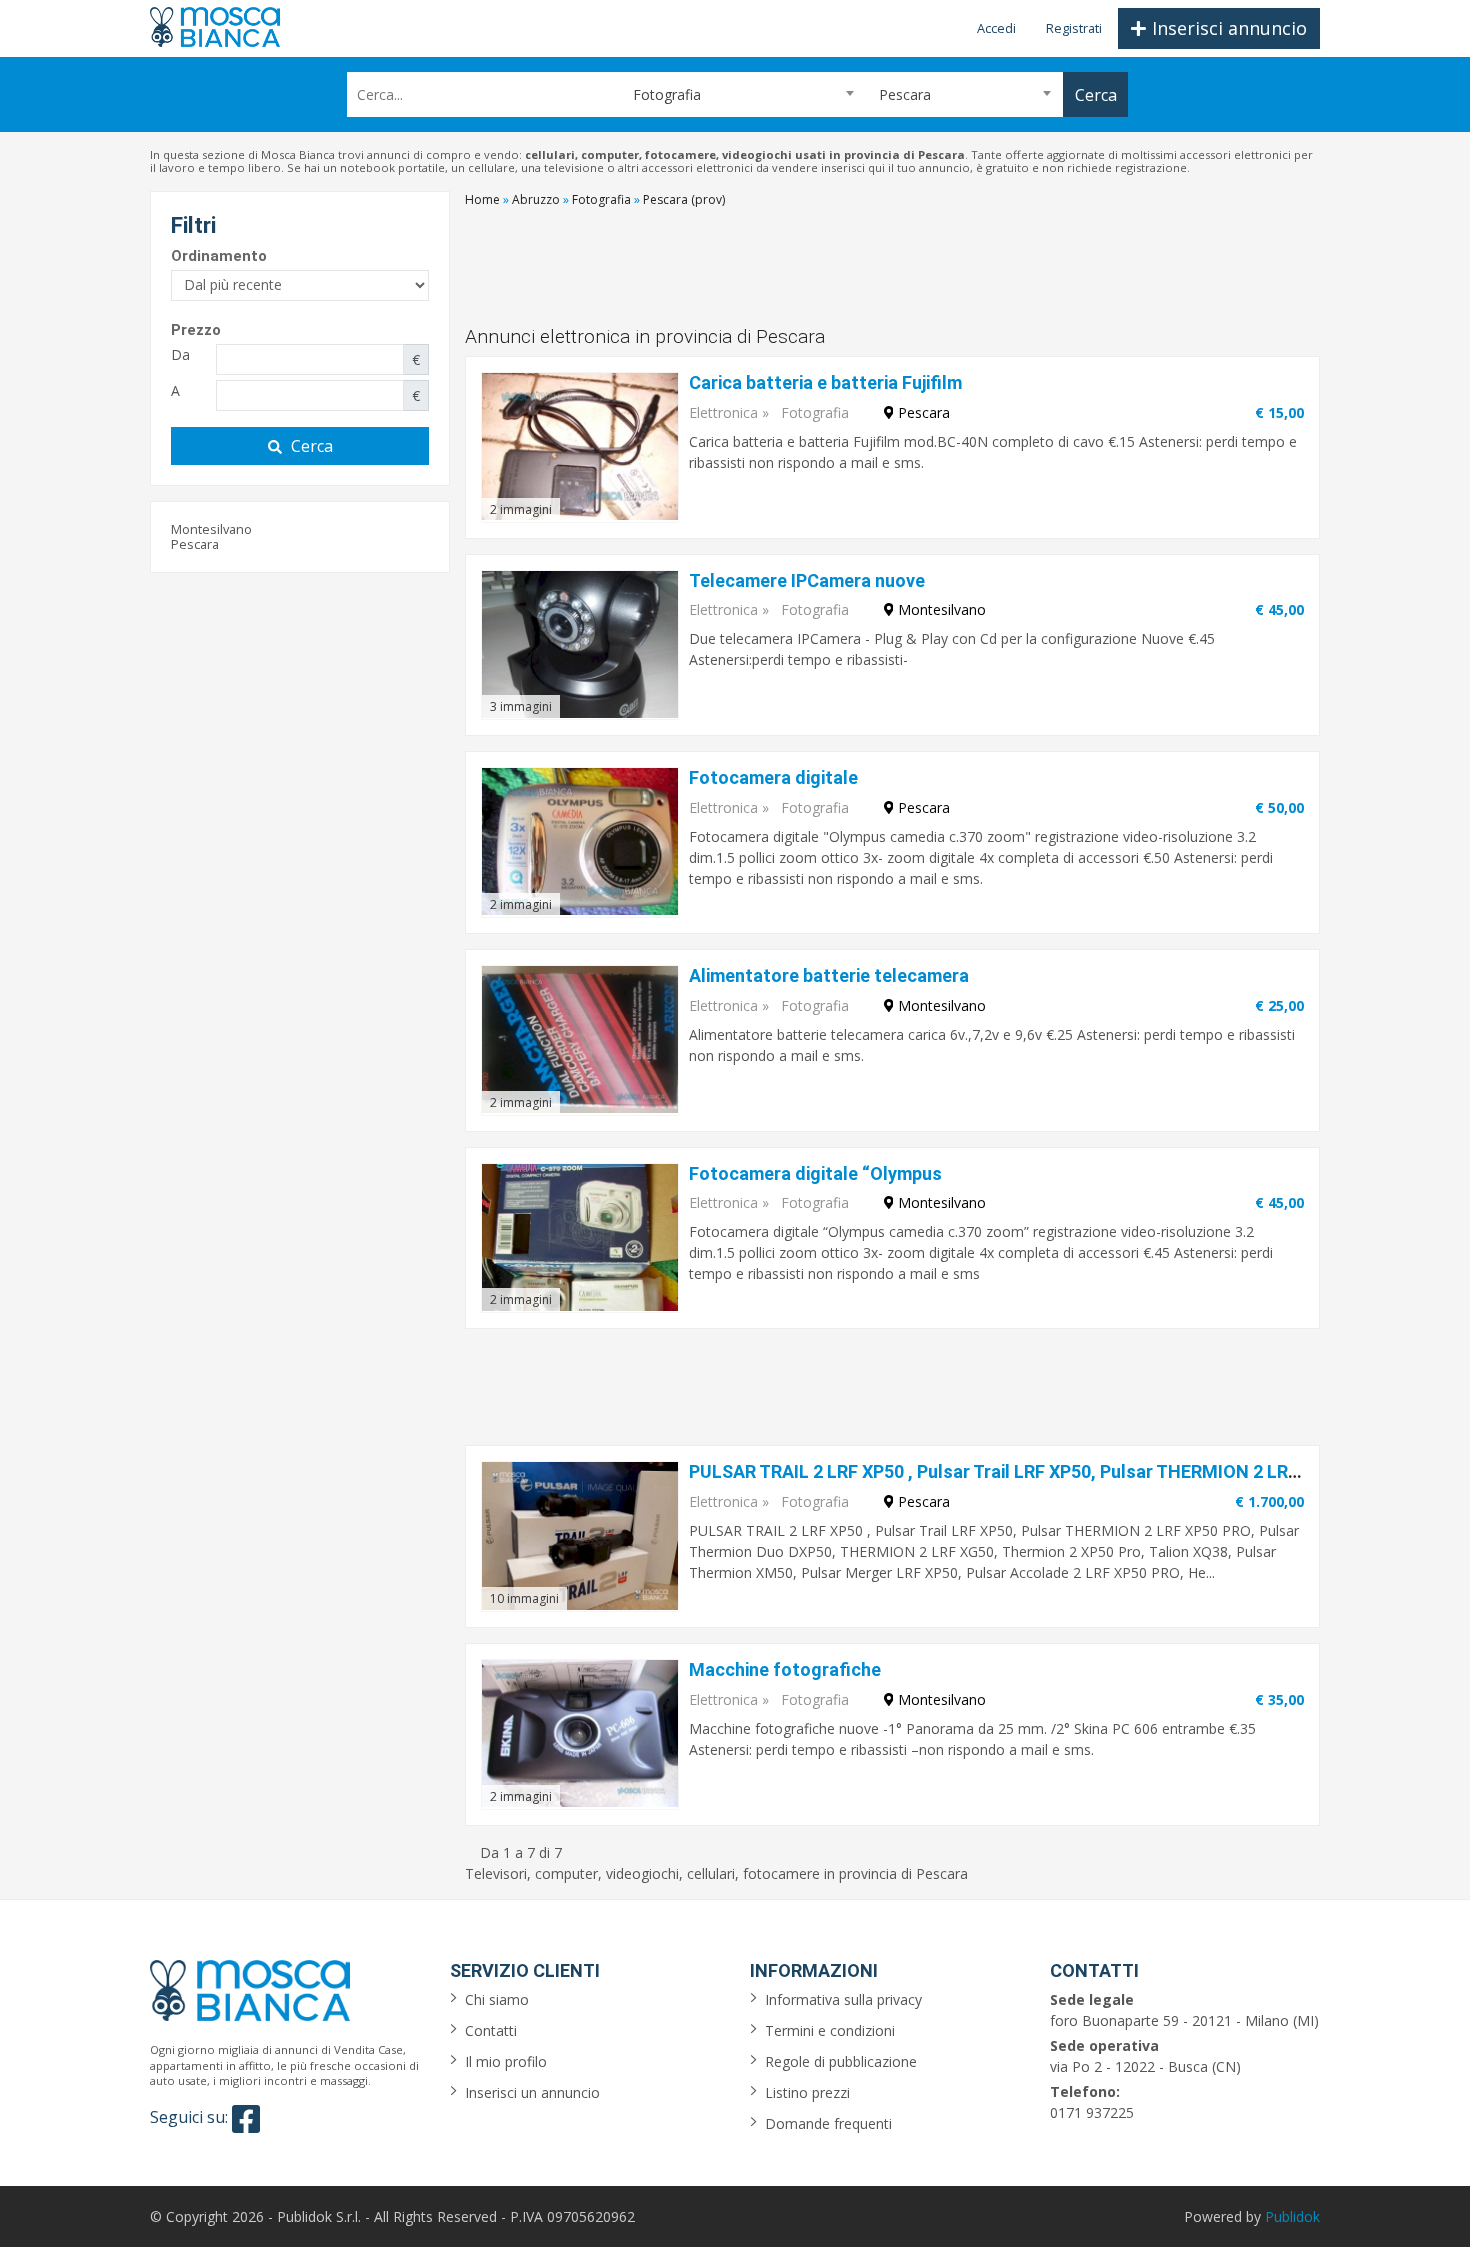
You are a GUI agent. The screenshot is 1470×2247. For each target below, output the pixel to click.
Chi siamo (497, 1999)
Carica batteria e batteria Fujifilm (825, 382)
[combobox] (735, 94)
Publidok (1292, 2216)
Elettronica (723, 412)
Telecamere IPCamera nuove (807, 580)
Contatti (491, 2030)
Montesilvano (211, 529)
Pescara (195, 544)
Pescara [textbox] (905, 94)
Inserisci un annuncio (532, 2092)
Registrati (1074, 28)
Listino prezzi (807, 2092)
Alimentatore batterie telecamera (829, 975)
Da (180, 354)
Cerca (312, 446)
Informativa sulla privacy (843, 1999)
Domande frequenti (828, 2123)
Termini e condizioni (830, 2030)
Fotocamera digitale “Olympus (815, 1173)
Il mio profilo (506, 2061)
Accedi (996, 28)
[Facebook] (246, 2119)
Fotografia (815, 412)
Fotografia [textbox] (659, 94)
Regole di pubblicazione (841, 2061)
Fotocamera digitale (773, 777)
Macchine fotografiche (785, 1669)
